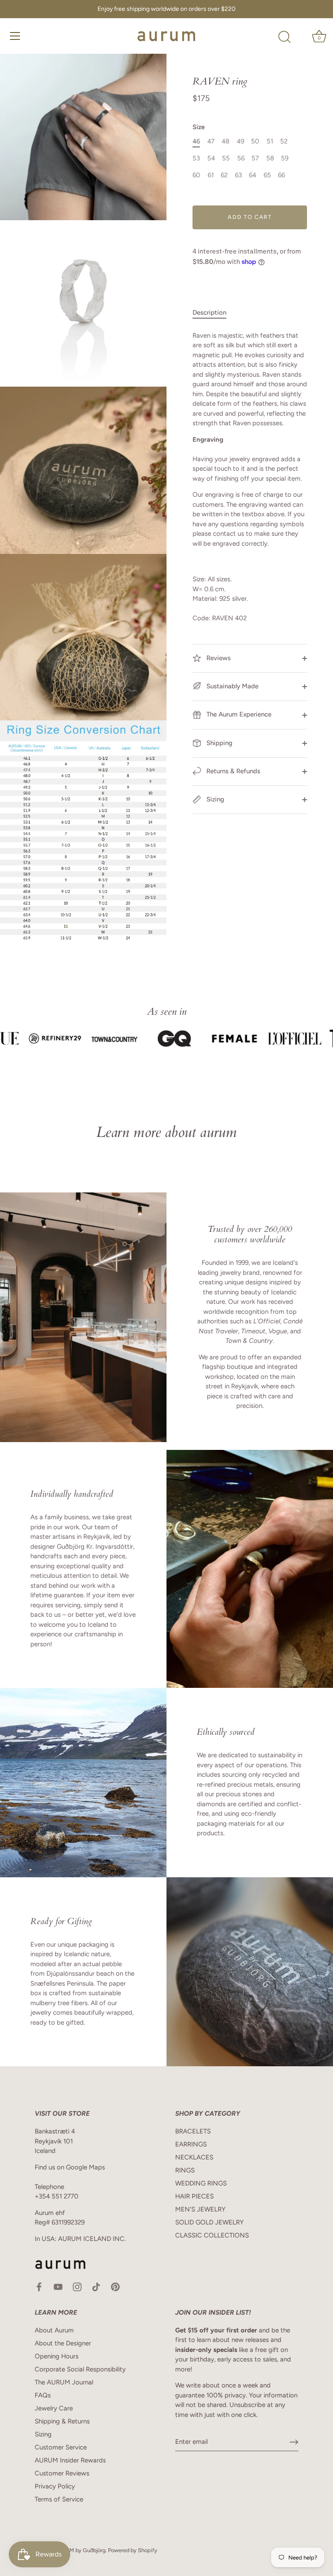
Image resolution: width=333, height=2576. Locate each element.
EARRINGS (191, 2144)
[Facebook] (39, 2286)
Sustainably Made (232, 686)
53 (196, 158)
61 (211, 175)
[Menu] (15, 36)
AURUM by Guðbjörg (80, 2550)
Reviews (218, 658)
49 (240, 141)
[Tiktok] (96, 2286)
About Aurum (54, 2330)
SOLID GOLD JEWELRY (209, 2222)
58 (270, 158)
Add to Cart (250, 217)
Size (199, 127)
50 (255, 141)
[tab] (214, 313)
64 (253, 175)
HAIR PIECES (194, 2196)
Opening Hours (57, 2356)
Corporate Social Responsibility (80, 2369)
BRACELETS (193, 2131)
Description (209, 313)
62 (224, 175)
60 (196, 175)
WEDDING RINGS (201, 2183)
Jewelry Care (54, 2408)
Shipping (219, 743)
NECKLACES (194, 2157)
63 (238, 175)
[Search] (284, 37)
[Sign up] (294, 2442)
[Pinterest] (115, 2286)
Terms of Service (59, 2499)
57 (255, 158)
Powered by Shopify (133, 2550)
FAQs (43, 2395)
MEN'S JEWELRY (200, 2209)
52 (284, 141)
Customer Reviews (62, 2473)
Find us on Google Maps (70, 2167)
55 (226, 158)
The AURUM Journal (64, 2382)
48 (225, 141)
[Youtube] (58, 2286)
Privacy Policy (55, 2486)
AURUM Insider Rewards (70, 2460)
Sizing (214, 799)
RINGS (185, 2170)
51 (270, 141)
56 (241, 158)
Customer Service (61, 2447)
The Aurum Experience (238, 714)
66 (281, 175)
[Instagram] (77, 2286)
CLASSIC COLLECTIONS (212, 2235)
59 (285, 158)
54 (211, 158)
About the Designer (63, 2343)
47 (211, 141)
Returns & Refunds (232, 771)
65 (267, 175)
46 (196, 141)
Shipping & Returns (62, 2421)
